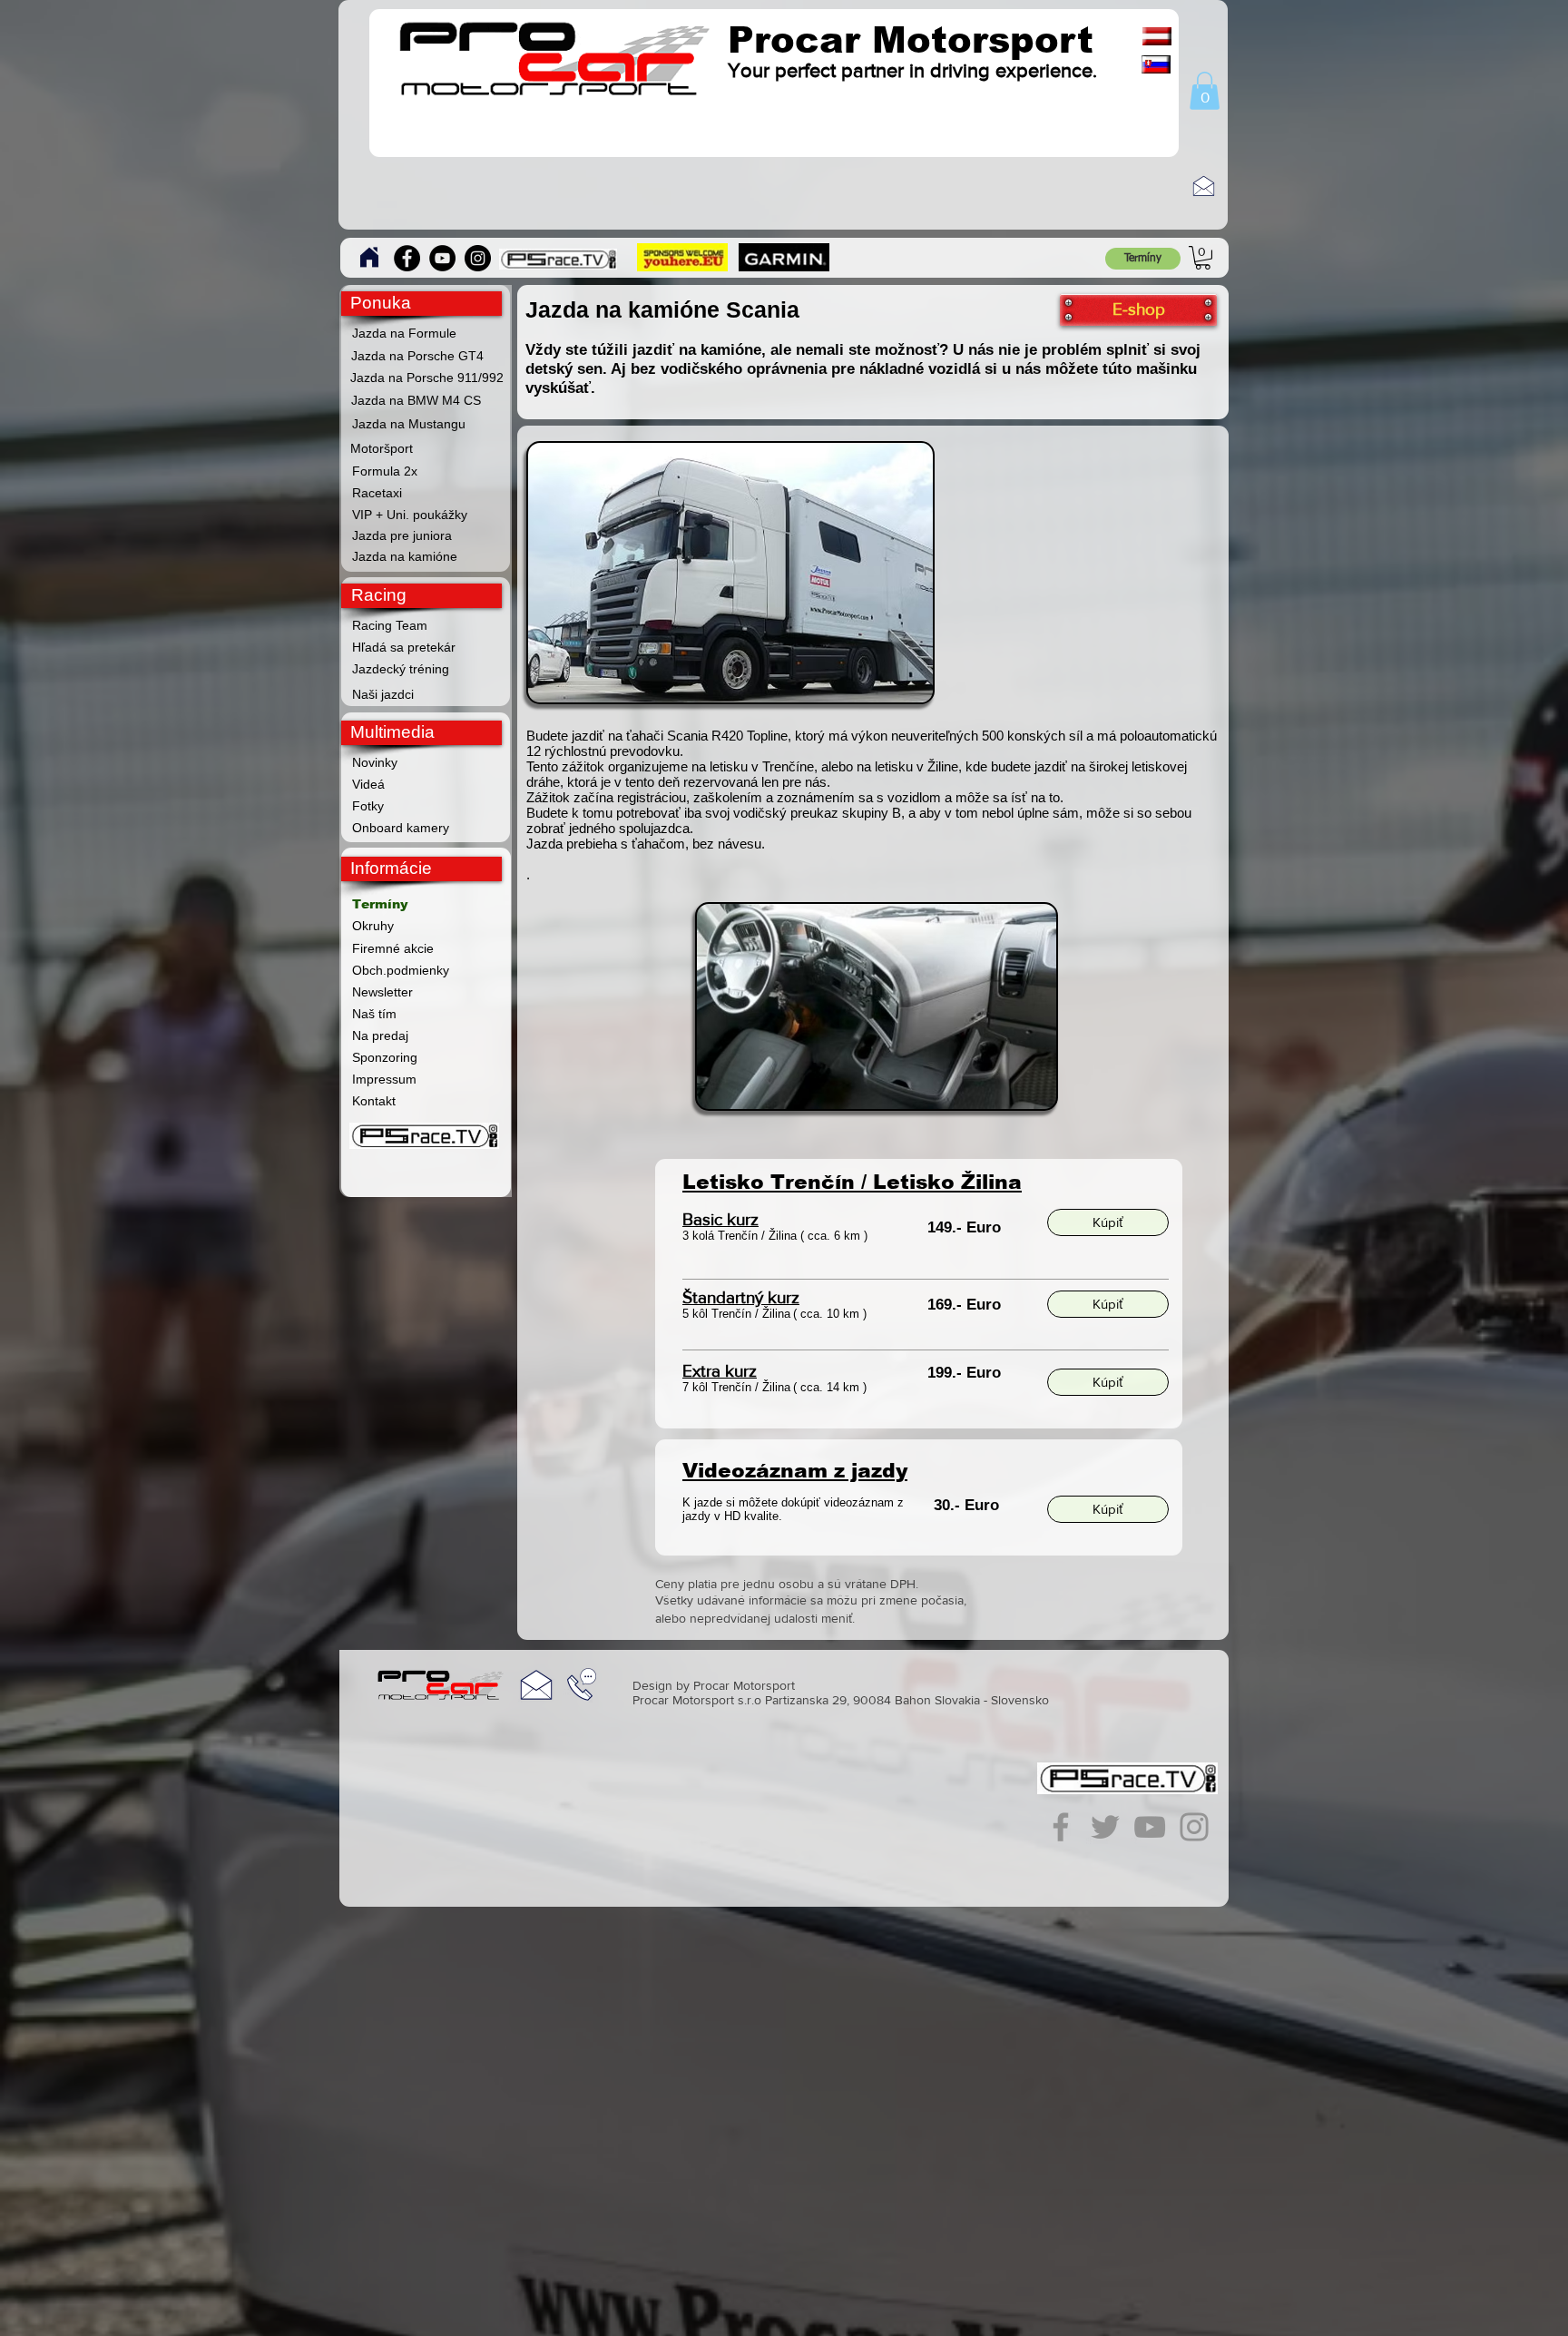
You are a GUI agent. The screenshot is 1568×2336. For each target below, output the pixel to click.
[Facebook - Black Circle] (407, 258)
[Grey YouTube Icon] (1150, 1827)
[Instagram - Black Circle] (478, 258)
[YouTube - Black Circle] (442, 258)
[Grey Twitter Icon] (1105, 1827)
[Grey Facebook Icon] (1061, 1827)
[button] (1205, 91)
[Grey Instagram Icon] (1194, 1827)
